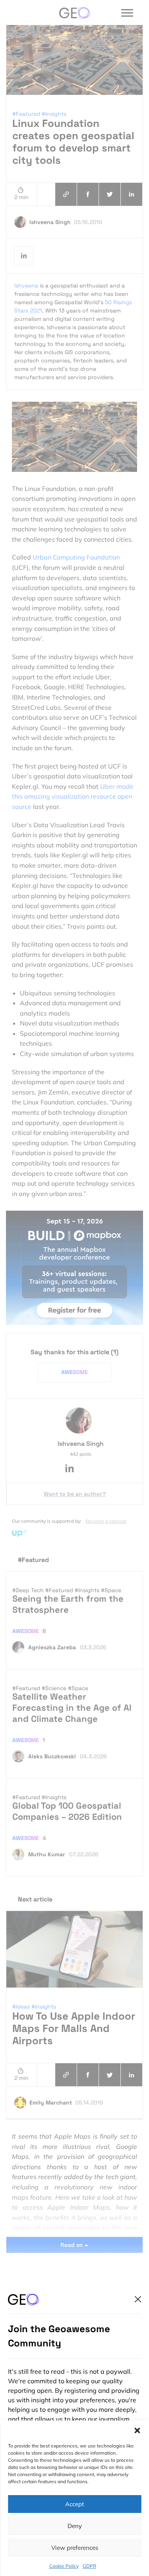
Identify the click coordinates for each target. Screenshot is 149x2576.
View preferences (75, 2548)
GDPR (89, 2566)
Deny (75, 2526)
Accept (74, 2504)
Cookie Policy (64, 2566)
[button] (137, 2430)
